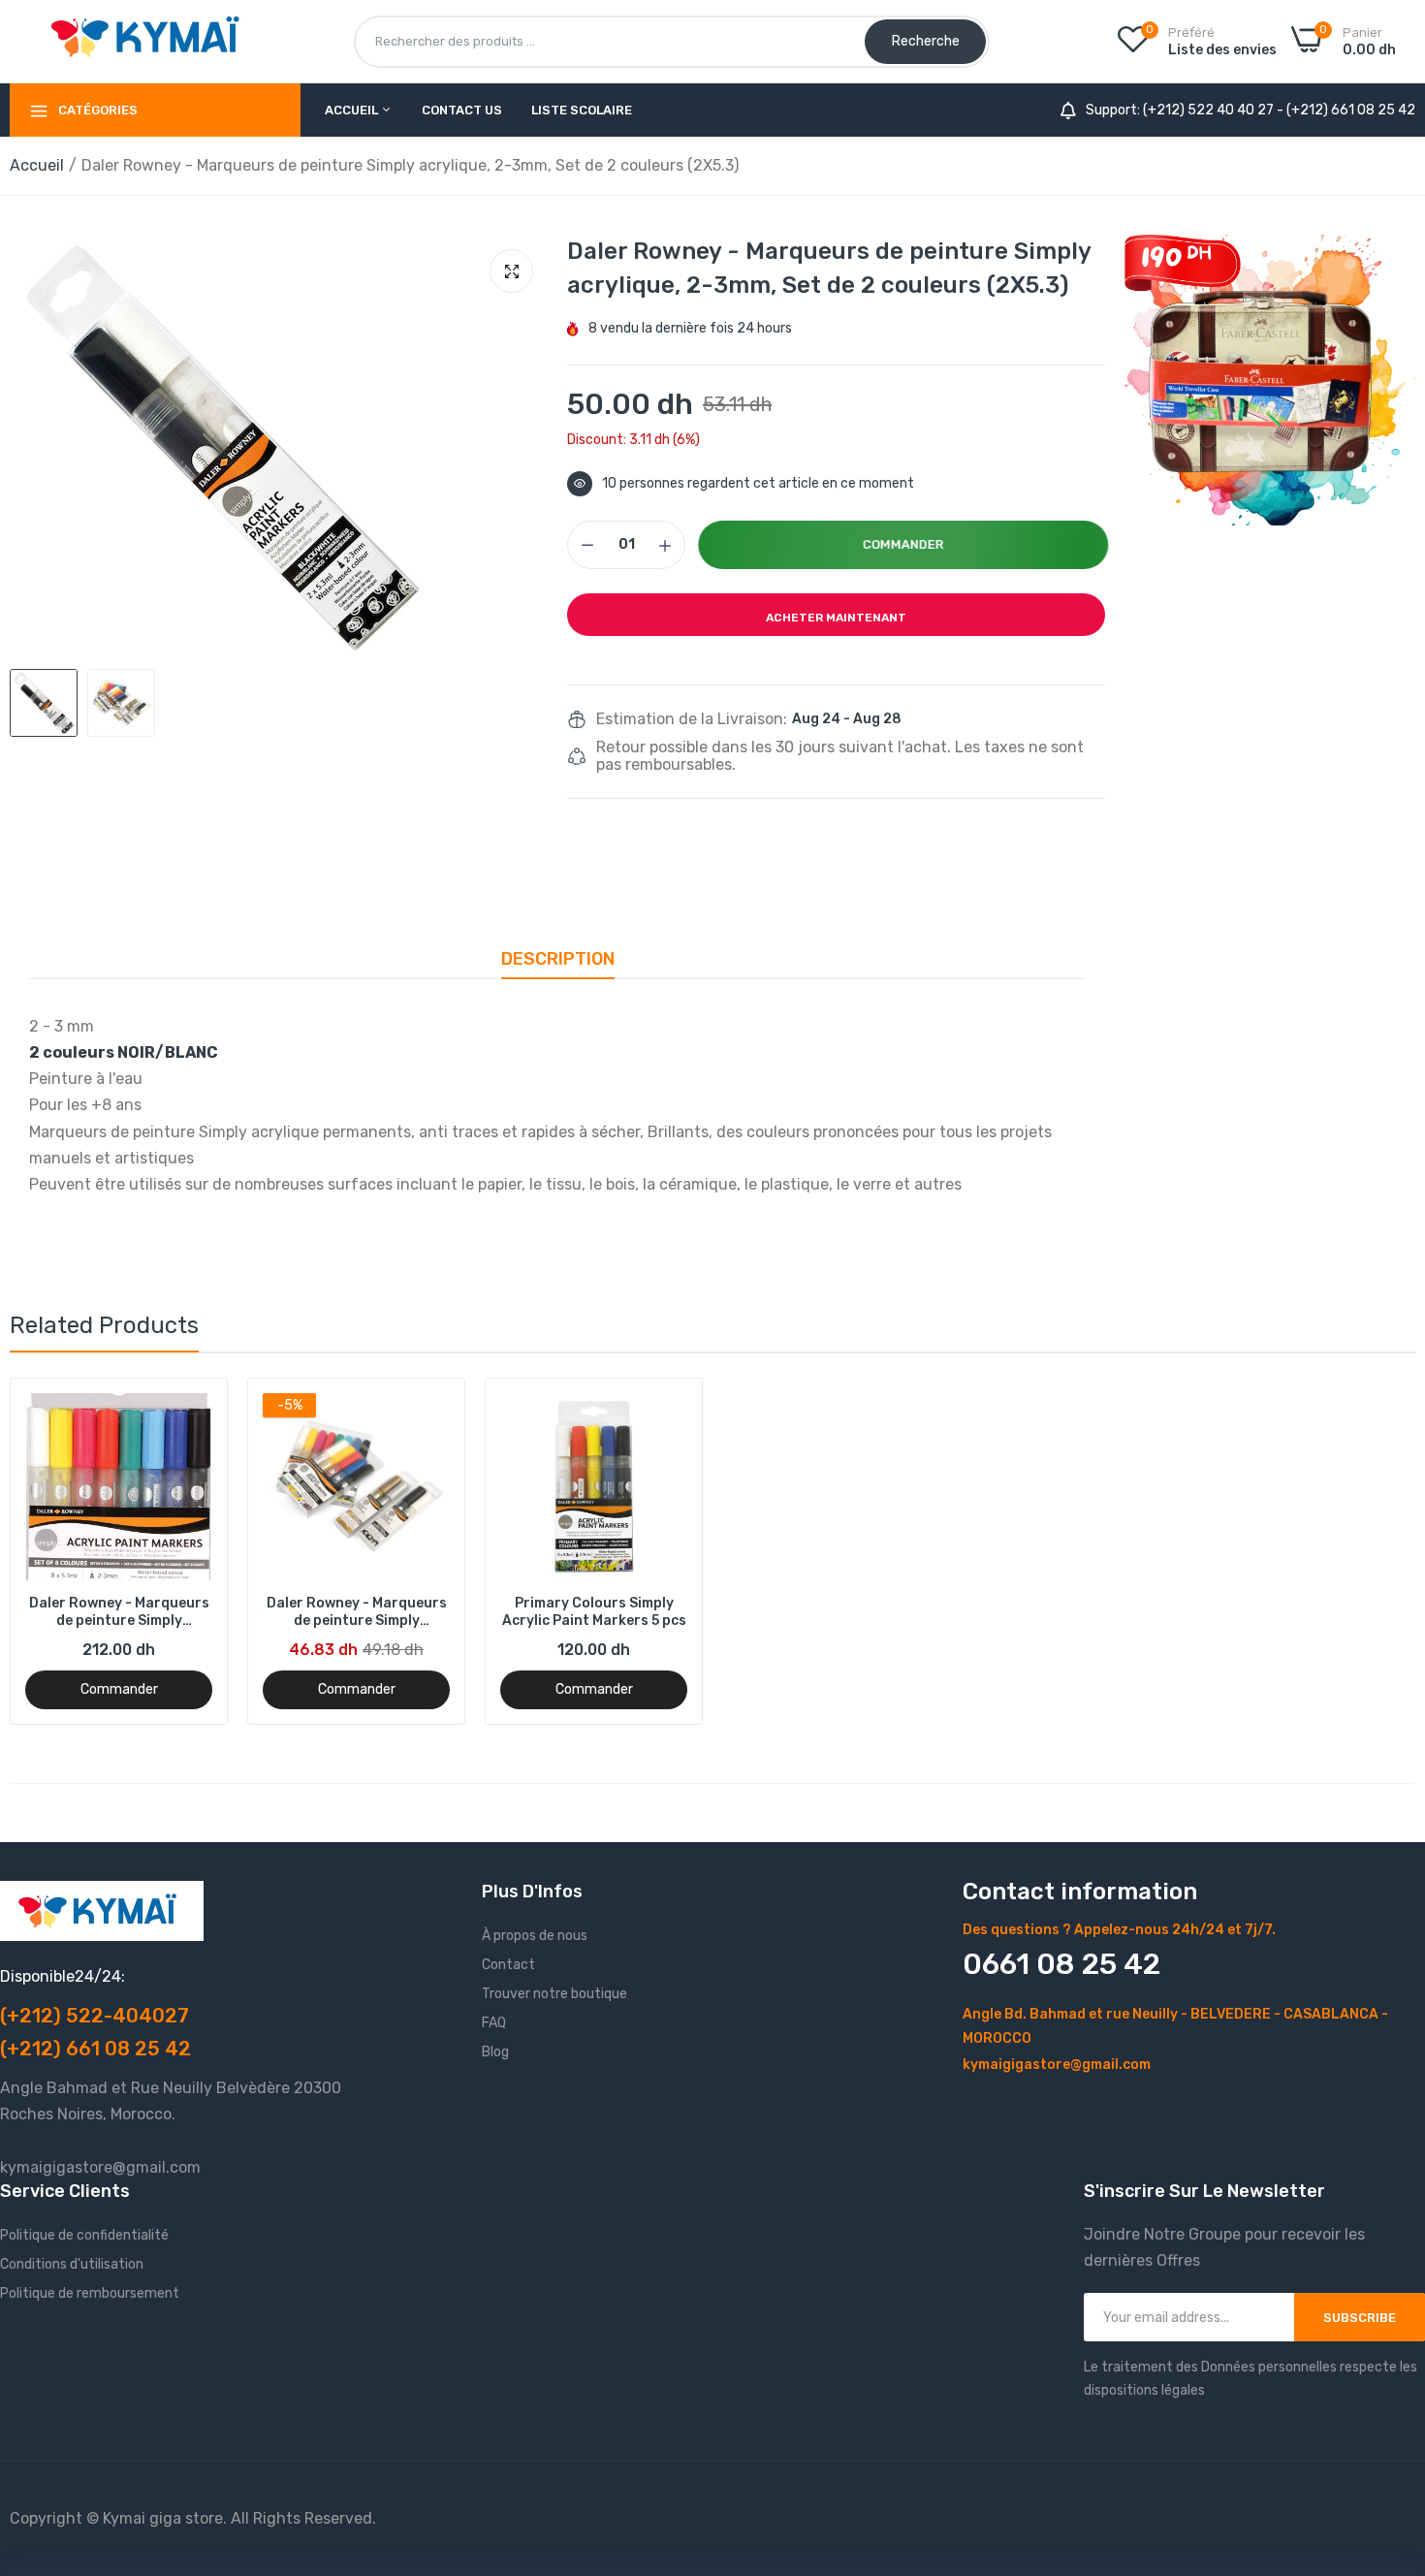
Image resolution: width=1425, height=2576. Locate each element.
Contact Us (462, 110)
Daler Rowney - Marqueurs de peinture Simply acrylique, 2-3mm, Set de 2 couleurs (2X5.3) (357, 1612)
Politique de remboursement (90, 2293)
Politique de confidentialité (84, 2235)
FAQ (494, 2023)
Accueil (353, 110)
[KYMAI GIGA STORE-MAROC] (150, 41)
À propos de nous (535, 1936)
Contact (508, 1965)
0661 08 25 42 (1061, 1964)
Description (558, 959)
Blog (495, 2052)
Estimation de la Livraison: (692, 719)
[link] (1270, 380)
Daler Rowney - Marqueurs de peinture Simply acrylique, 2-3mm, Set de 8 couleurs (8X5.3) (119, 1612)
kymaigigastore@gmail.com (1057, 2065)
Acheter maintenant (836, 618)
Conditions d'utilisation (72, 2264)
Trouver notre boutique (554, 1994)
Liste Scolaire (582, 110)
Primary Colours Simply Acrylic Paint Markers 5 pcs (594, 1612)
